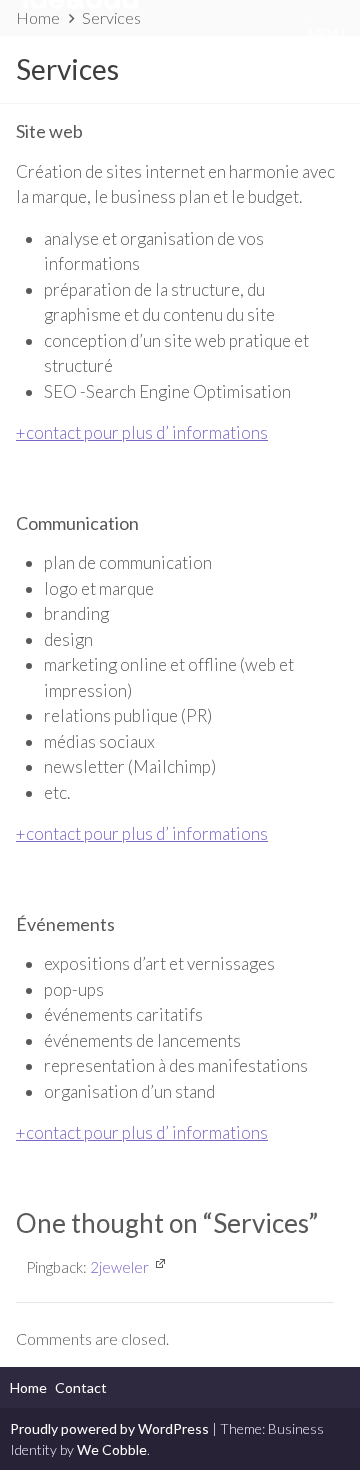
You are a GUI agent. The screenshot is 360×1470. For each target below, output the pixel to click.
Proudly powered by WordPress (109, 1428)
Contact (81, 1387)
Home (28, 1387)
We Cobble (112, 1449)
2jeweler (119, 1267)
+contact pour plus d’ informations (142, 432)
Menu (326, 34)
